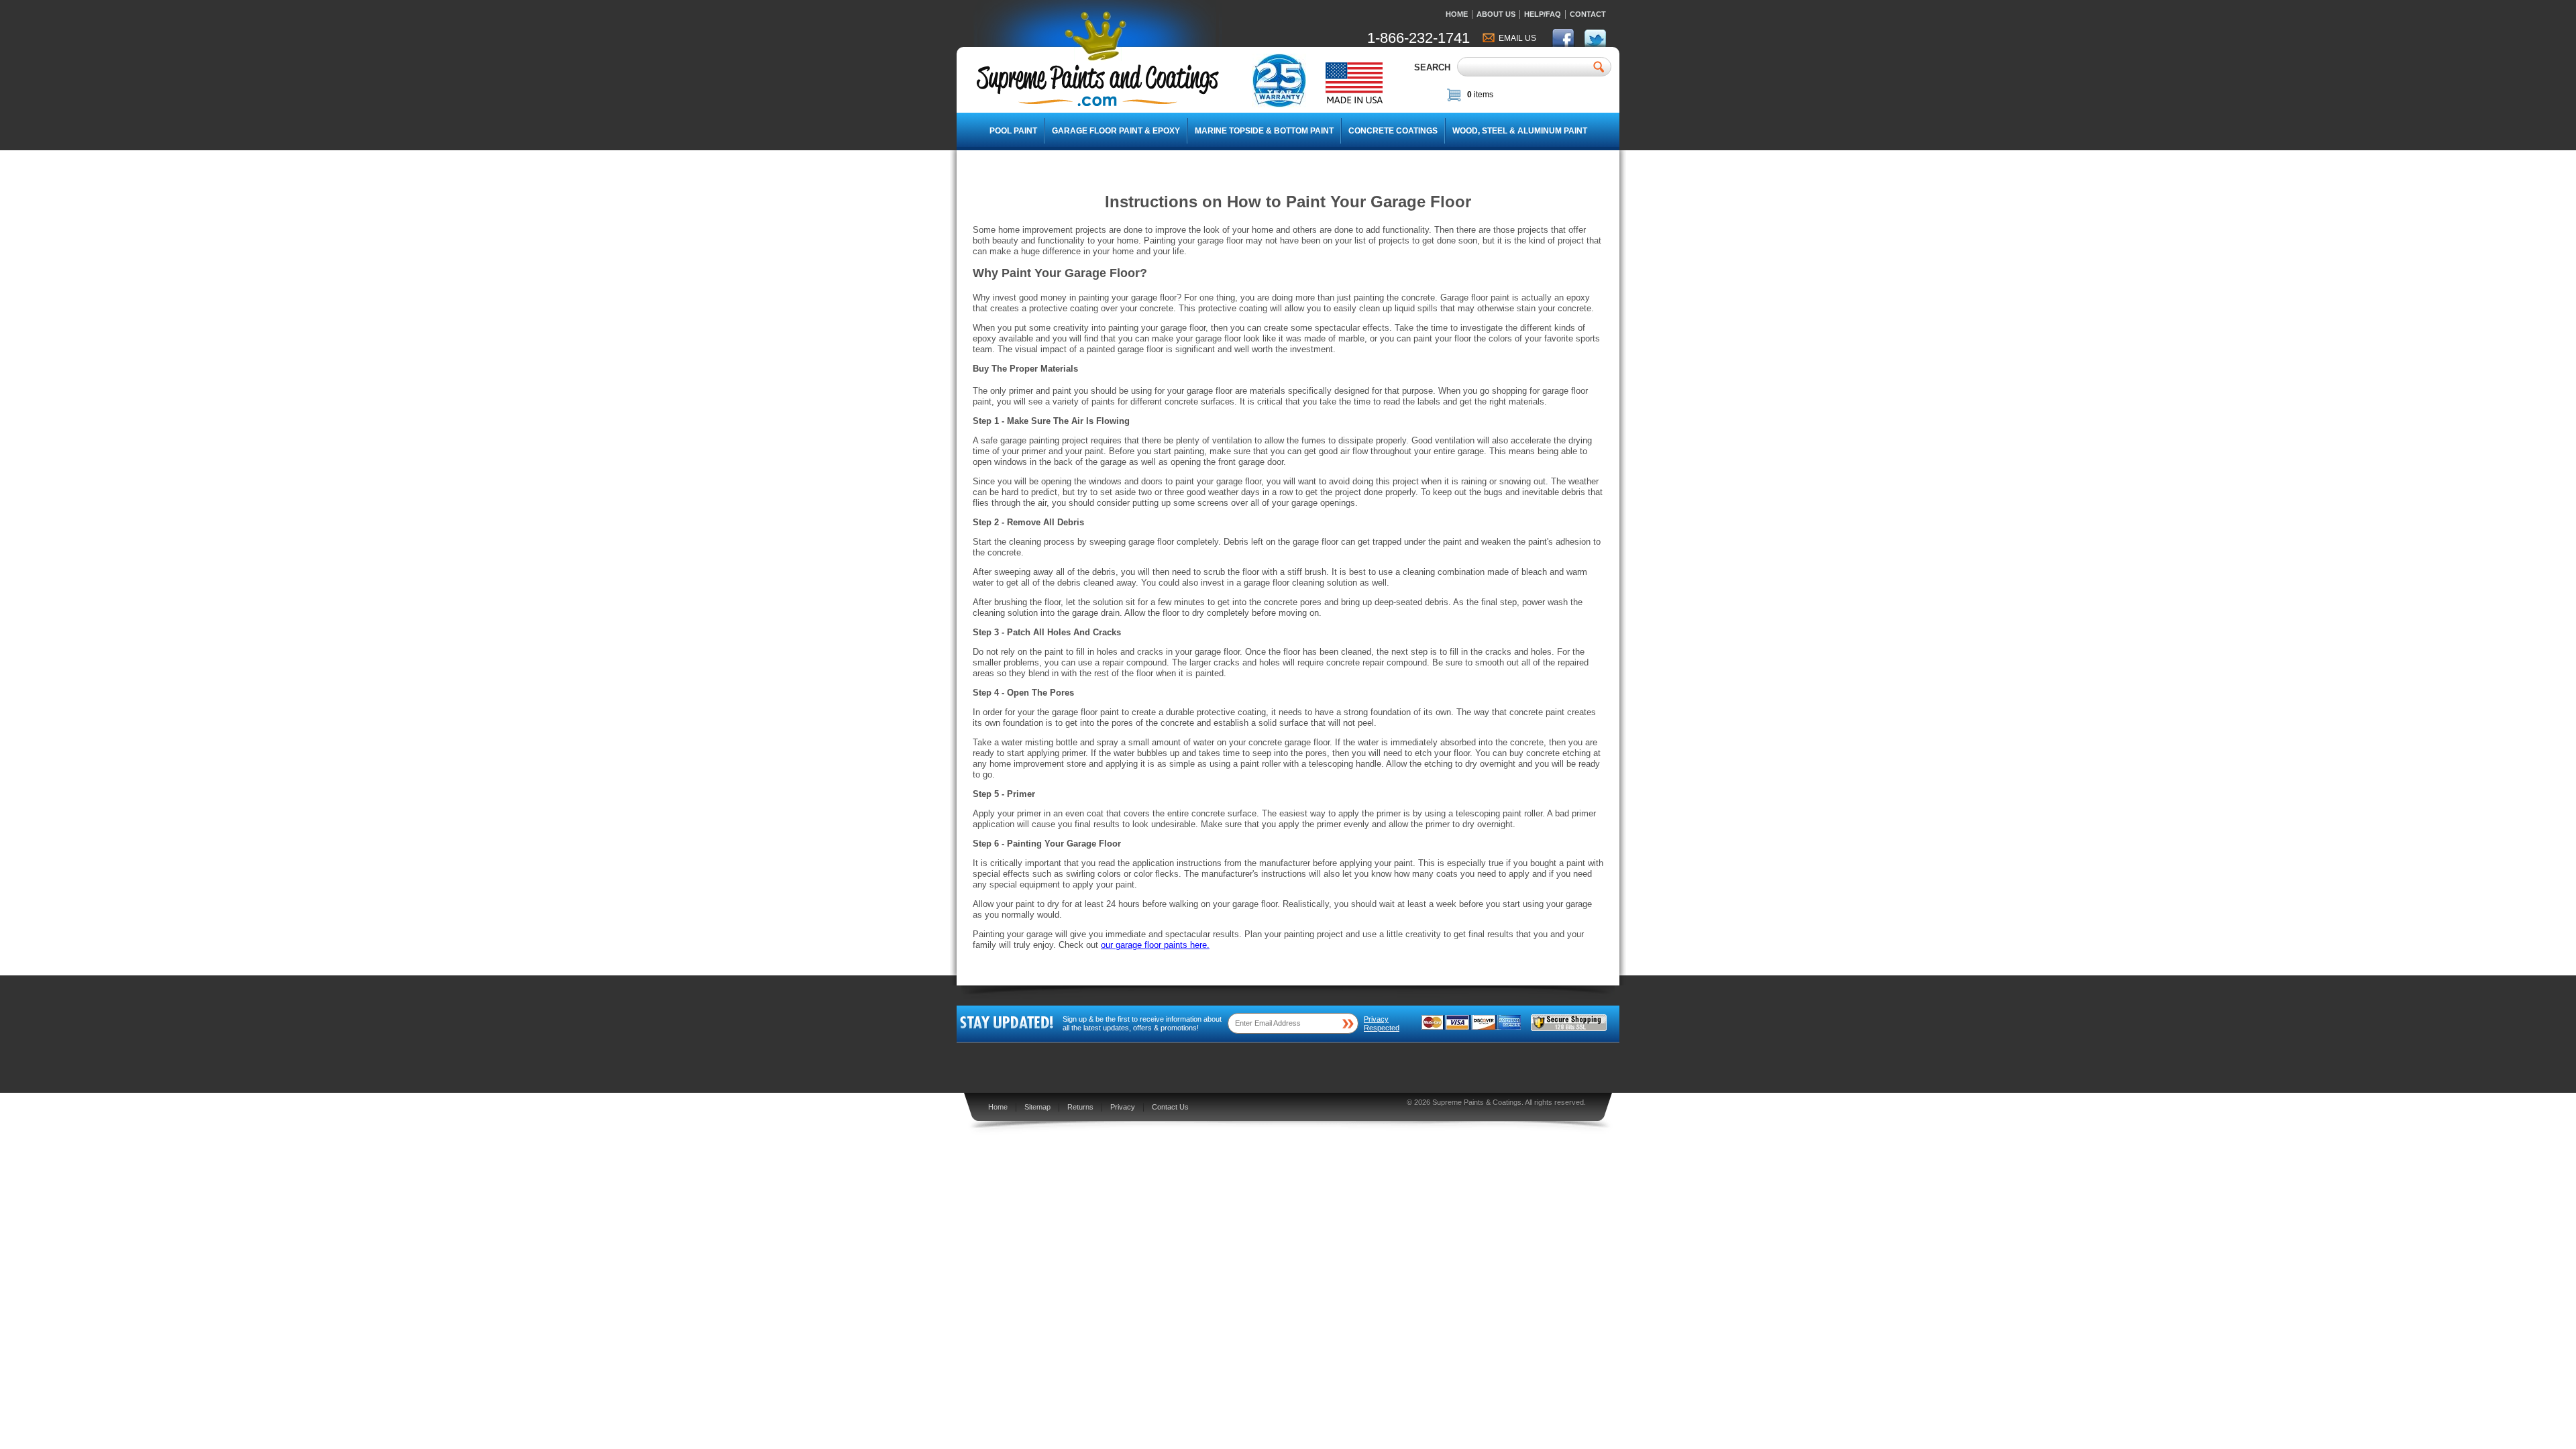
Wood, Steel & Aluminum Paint (1520, 131)
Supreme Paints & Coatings (1477, 1102)
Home (1457, 14)
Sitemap (1037, 1107)
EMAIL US (1517, 38)
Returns (1080, 1107)
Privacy (1123, 1107)
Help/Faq (1543, 14)
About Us (1496, 14)
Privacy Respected (1382, 1023)
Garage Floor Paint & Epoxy (1116, 131)
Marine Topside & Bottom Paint (1264, 131)
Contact (1588, 14)
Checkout (1577, 97)
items (1480, 95)
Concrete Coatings (1393, 131)
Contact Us (1170, 1107)
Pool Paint (1013, 131)
